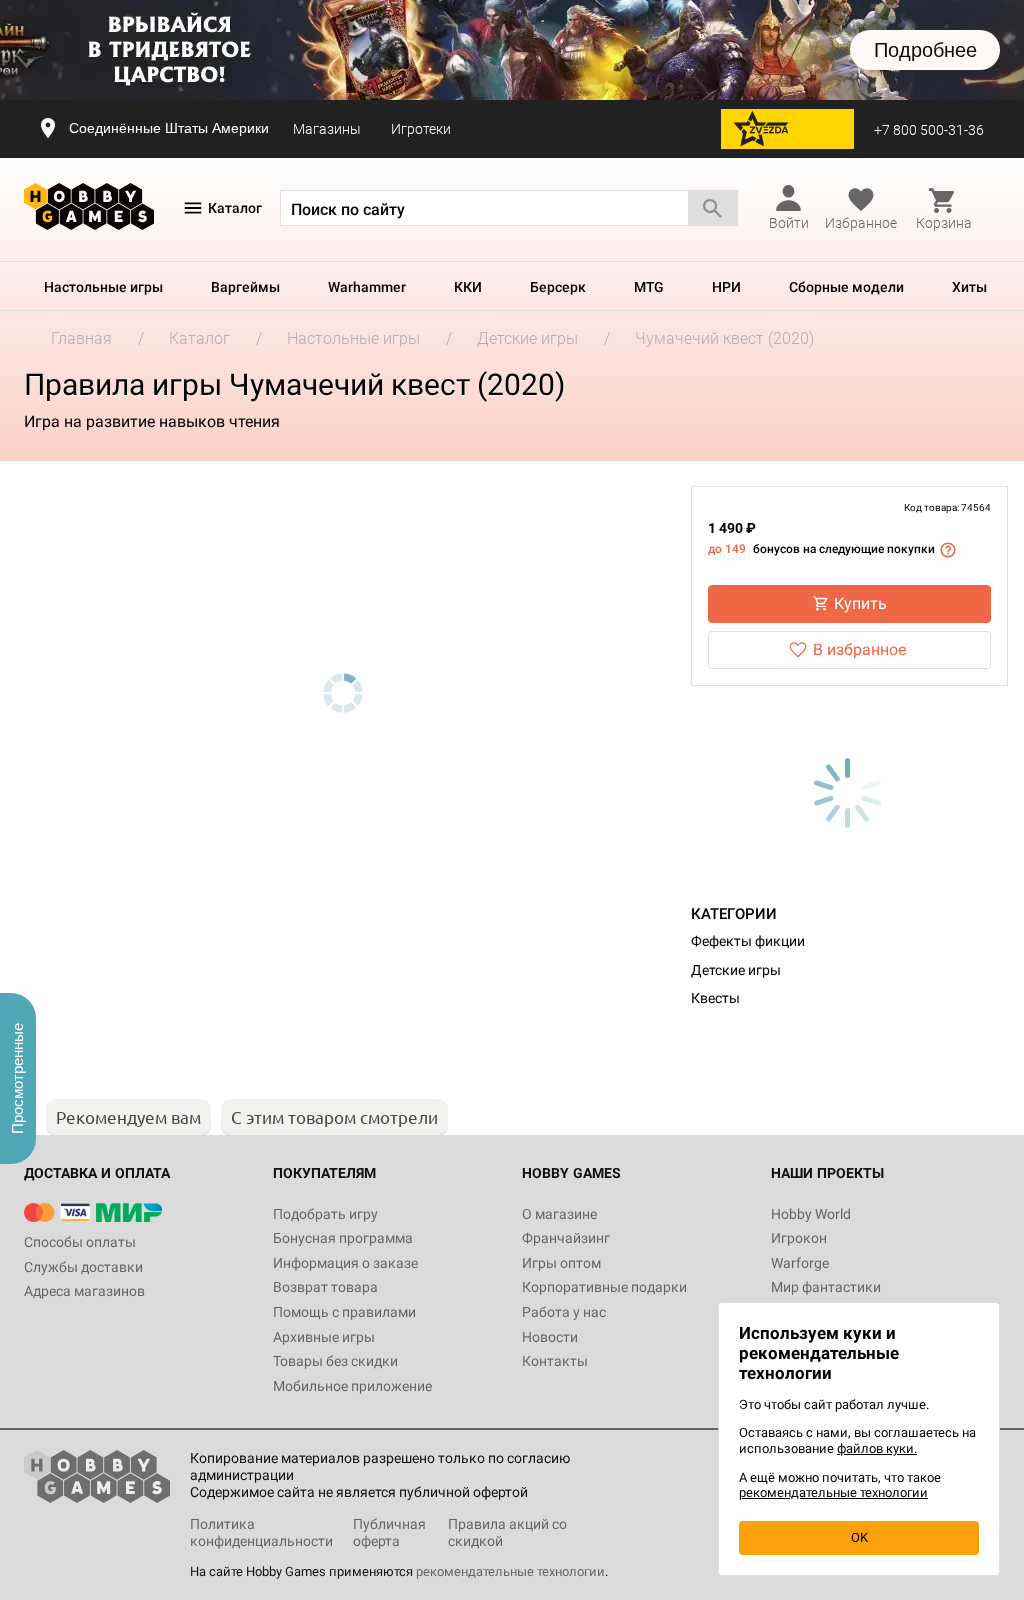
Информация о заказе (345, 1263)
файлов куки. (877, 1448)
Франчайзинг (566, 1238)
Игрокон (799, 1238)
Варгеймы (245, 287)
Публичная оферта (389, 1532)
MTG (649, 287)
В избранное (859, 649)
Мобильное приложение (352, 1386)
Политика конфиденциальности (261, 1532)
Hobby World (811, 1214)
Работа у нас (564, 1312)
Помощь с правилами (344, 1312)
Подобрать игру (325, 1214)
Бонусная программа (343, 1238)
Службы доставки (83, 1267)
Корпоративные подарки (604, 1287)
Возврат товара (325, 1287)
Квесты (715, 998)
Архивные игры (324, 1337)
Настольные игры (103, 287)
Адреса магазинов (84, 1291)
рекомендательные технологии (510, 1571)
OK (859, 1537)
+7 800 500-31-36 (929, 130)
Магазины (327, 129)
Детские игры (736, 970)
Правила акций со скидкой (507, 1532)
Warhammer (367, 287)
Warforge (800, 1263)
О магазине (559, 1214)
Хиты (969, 287)
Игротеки (421, 129)
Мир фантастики (826, 1287)
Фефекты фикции (748, 941)
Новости (550, 1337)
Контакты (555, 1361)
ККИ (468, 287)
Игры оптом (561, 1263)
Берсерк (558, 287)
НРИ (726, 287)
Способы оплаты (80, 1242)
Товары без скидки (335, 1361)
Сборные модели (846, 287)
